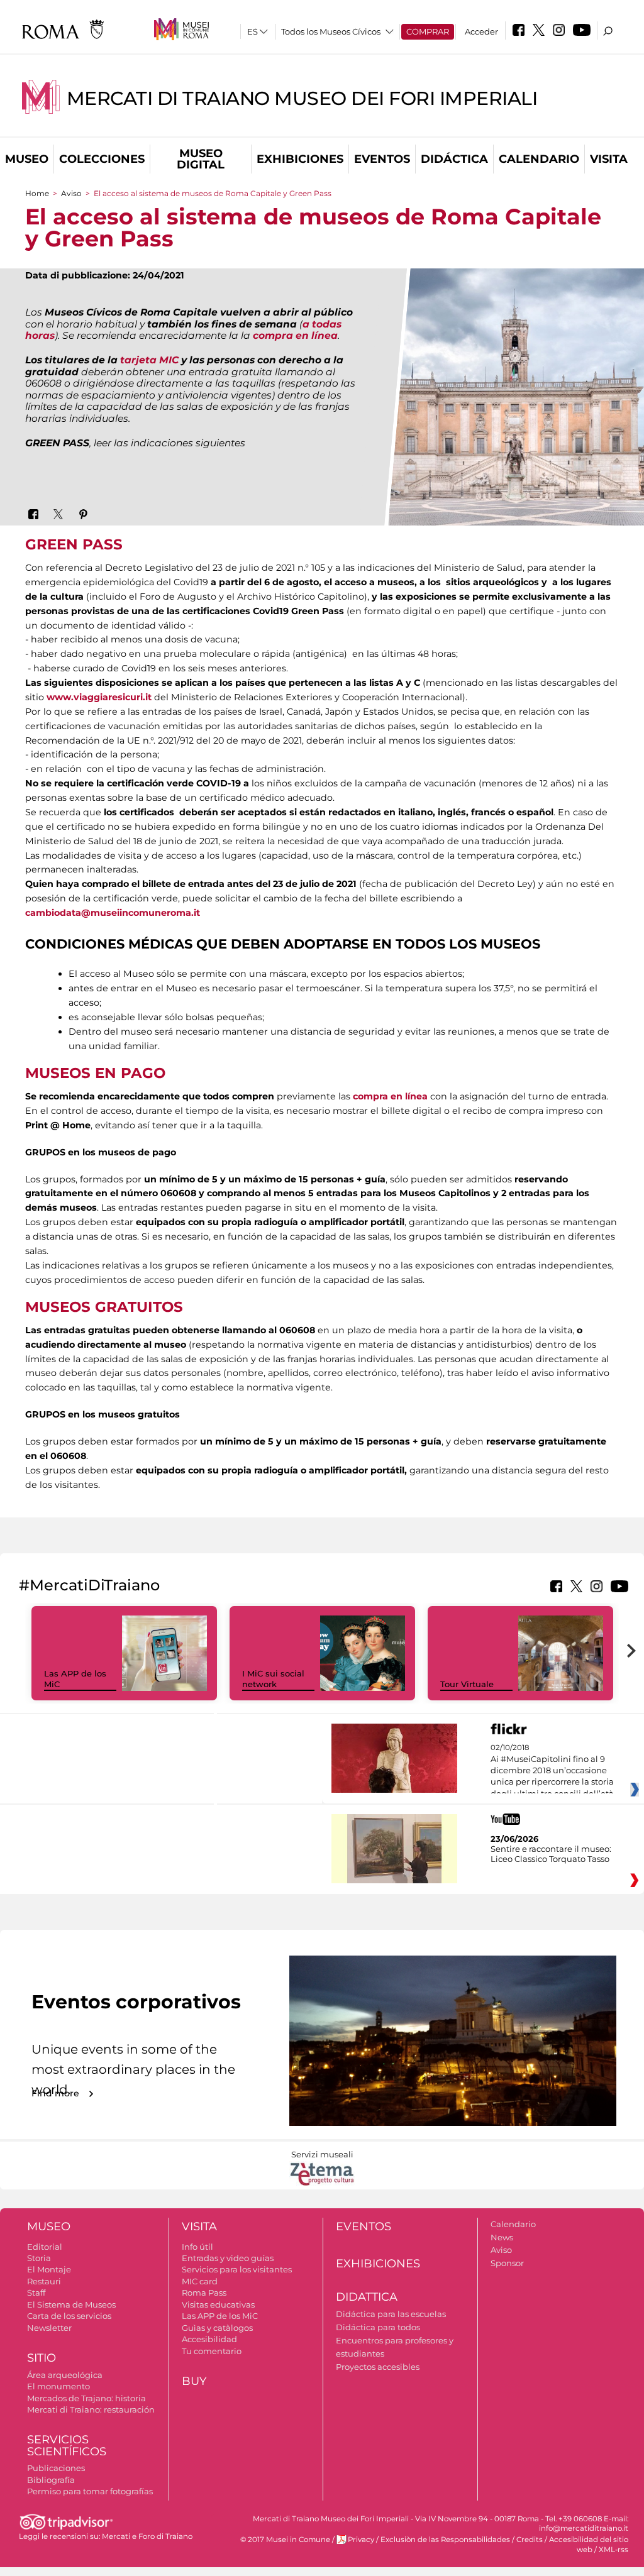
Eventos (382, 159)
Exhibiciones (300, 159)
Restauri (44, 2281)
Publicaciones (56, 2468)
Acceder (481, 31)
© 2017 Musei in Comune (285, 2540)
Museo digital (201, 159)
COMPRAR (428, 31)
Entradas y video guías (228, 2258)
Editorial (45, 2247)
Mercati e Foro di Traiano (147, 2536)
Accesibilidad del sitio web (589, 2544)
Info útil (197, 2247)
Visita (609, 159)
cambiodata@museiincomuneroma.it (113, 913)
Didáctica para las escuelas (391, 2314)
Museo (27, 159)
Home (37, 193)
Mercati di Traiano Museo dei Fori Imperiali (302, 98)
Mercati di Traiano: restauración (91, 2409)
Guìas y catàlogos (217, 2328)
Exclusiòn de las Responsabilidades (445, 2540)
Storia (39, 2258)
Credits (530, 2540)
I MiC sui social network (273, 1679)
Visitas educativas (218, 2304)
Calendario (539, 159)
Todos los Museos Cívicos (331, 31)
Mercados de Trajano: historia (86, 2398)
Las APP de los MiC (220, 2316)
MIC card (200, 2281)
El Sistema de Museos (71, 2304)
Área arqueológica (65, 2375)
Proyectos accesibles (378, 2367)
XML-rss (613, 2550)
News (502, 2237)
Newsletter (49, 2328)
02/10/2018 (552, 1771)
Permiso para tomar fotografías (90, 2491)
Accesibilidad (209, 2339)
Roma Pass (204, 2293)
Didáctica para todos (378, 2327)
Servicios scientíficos (67, 2446)
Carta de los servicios (69, 2316)
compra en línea (295, 335)
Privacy (361, 2540)
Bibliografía (51, 2480)
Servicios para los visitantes (237, 2269)
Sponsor (507, 2263)
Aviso (71, 193)
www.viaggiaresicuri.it (99, 697)
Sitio (42, 2358)
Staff (36, 2293)
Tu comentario (212, 2351)
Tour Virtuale (467, 1684)
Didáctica (454, 159)
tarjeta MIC (149, 360)
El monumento (58, 2386)
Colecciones (102, 159)
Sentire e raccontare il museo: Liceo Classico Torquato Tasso (551, 1854)
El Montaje (49, 2269)
